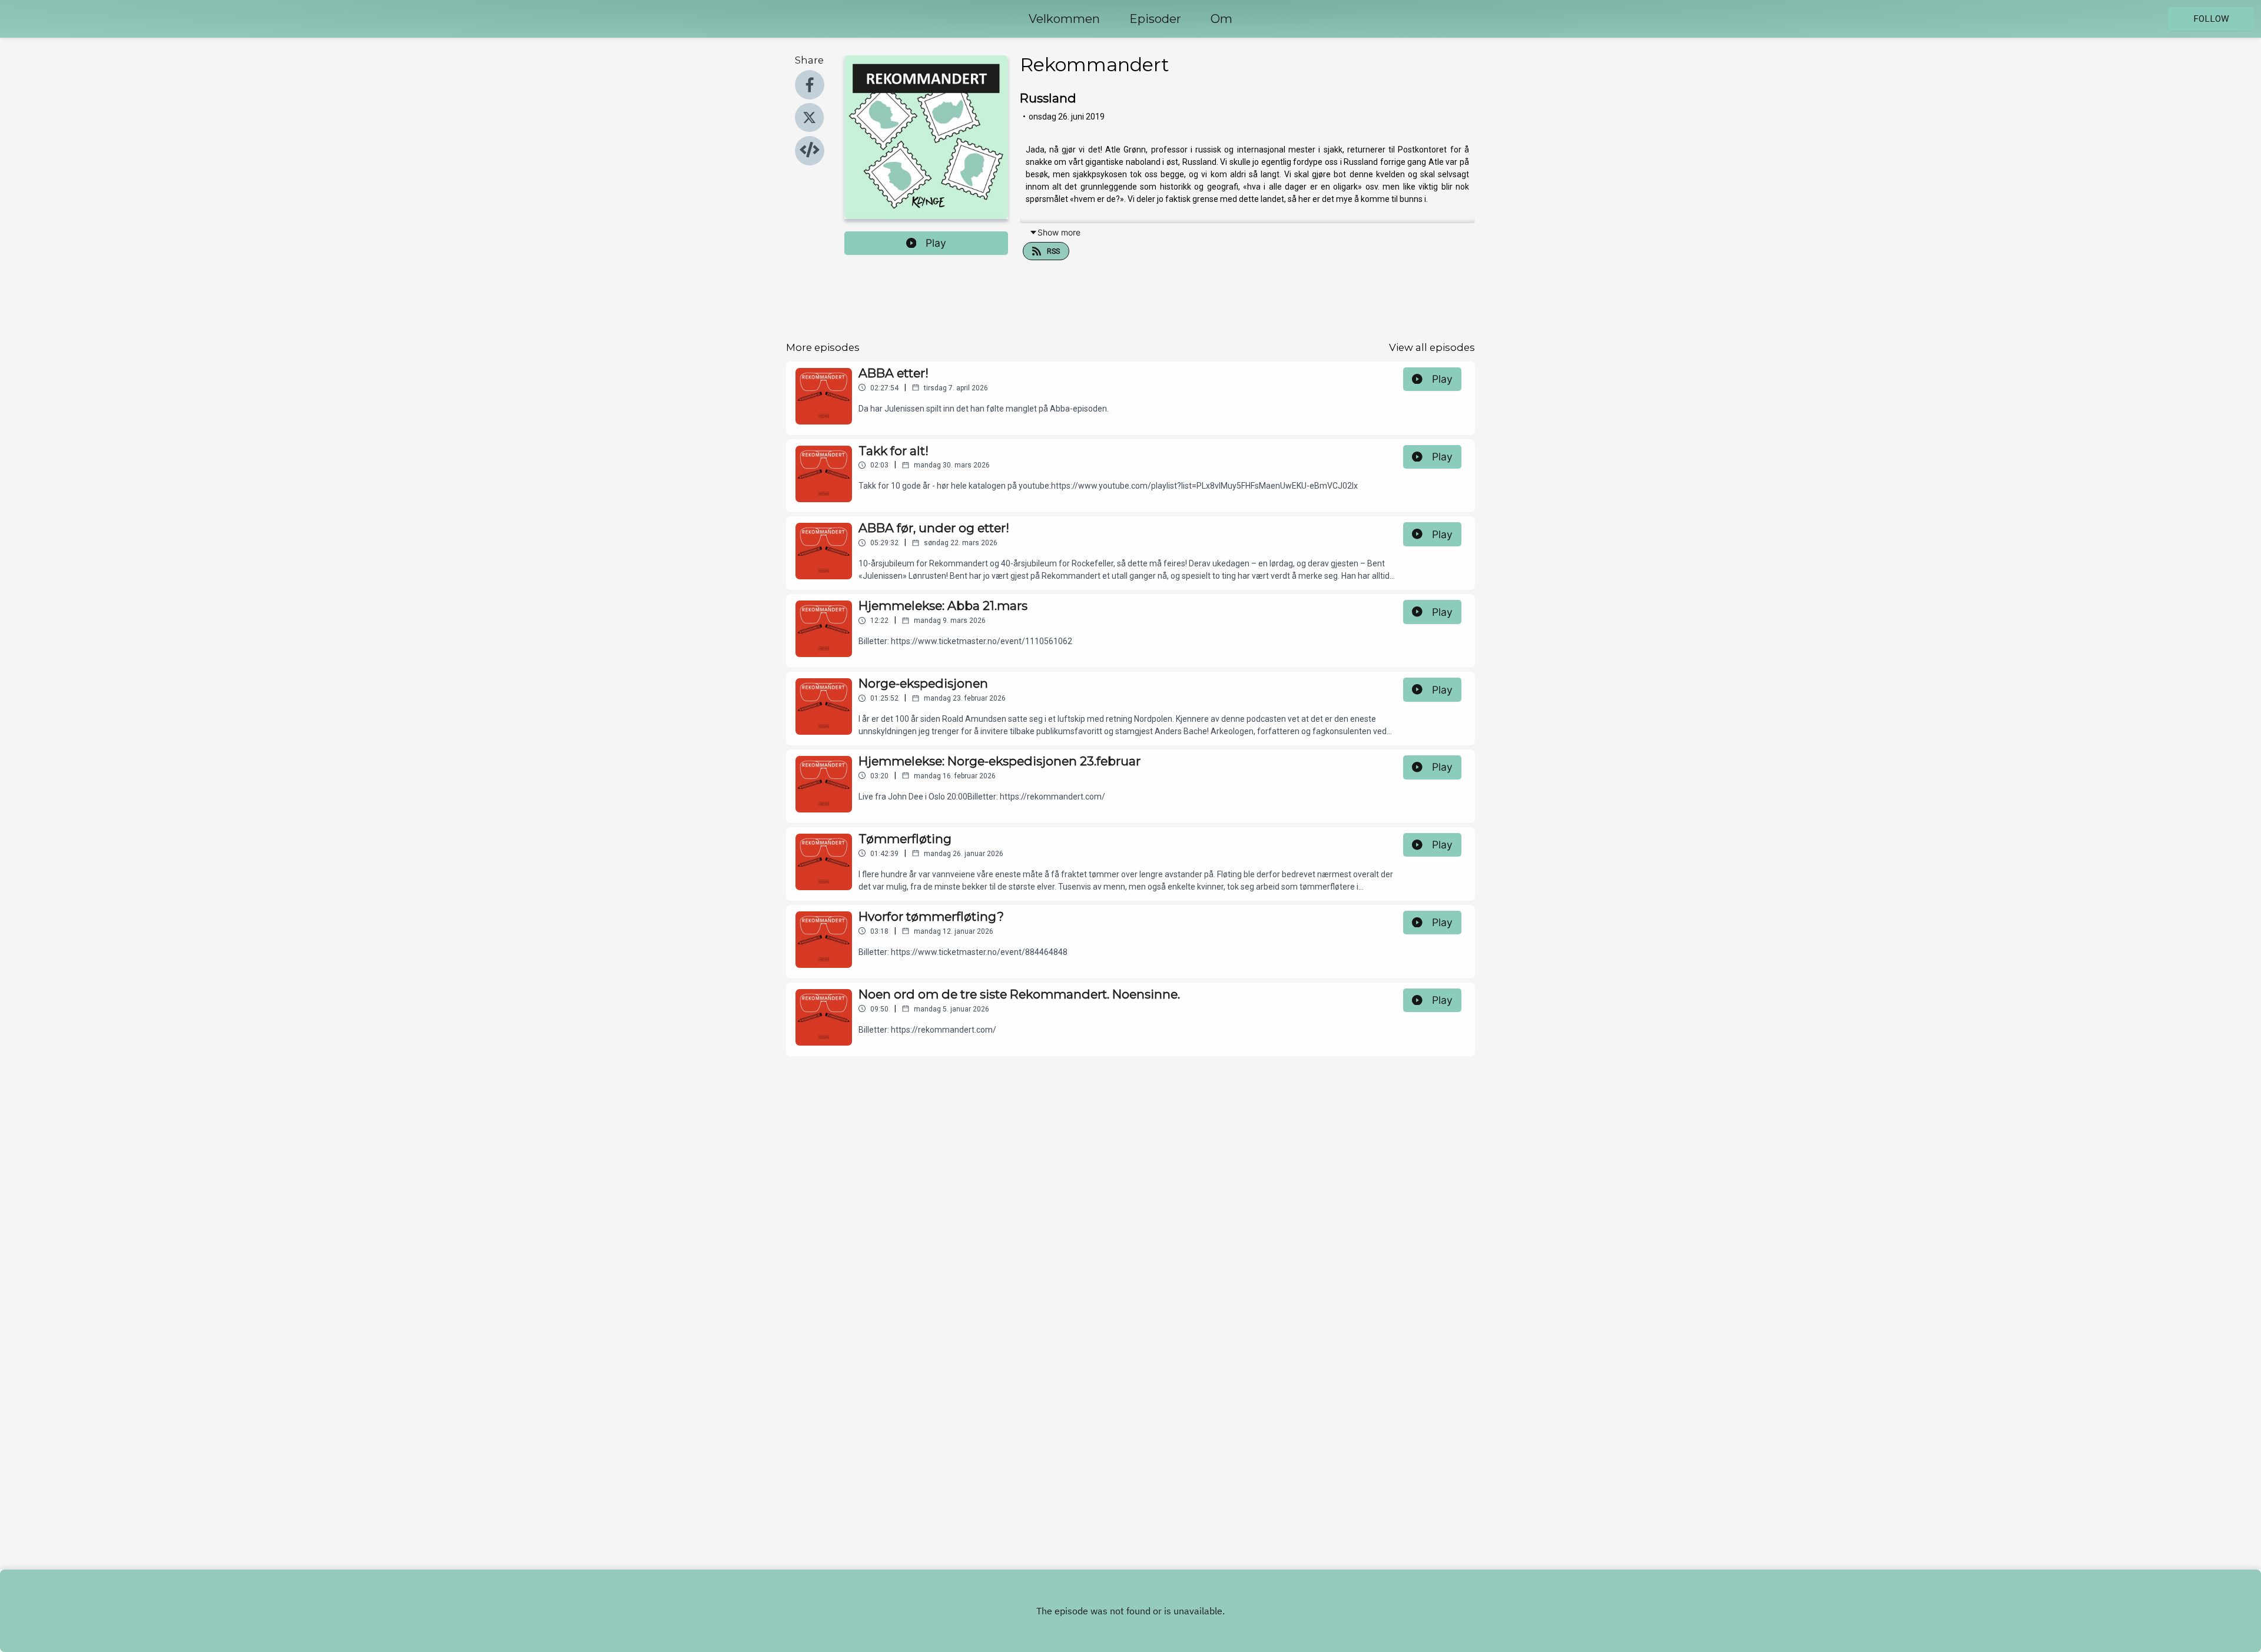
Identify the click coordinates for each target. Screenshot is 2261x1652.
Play (936, 243)
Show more (1059, 232)
